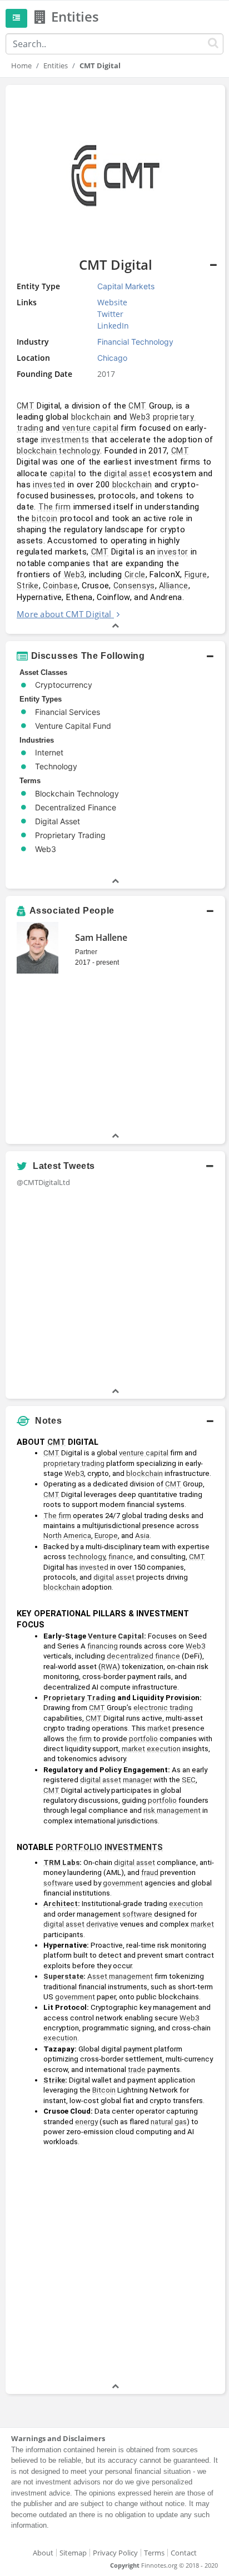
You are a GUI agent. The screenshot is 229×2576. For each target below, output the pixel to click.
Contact (184, 2553)
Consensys (134, 586)
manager (137, 1780)
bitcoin (44, 518)
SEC (189, 1780)
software (58, 1883)
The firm (54, 507)
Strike (28, 586)
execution (164, 1749)
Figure (196, 574)
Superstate (63, 1976)
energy (86, 2122)
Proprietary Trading (79, 1698)
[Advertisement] (114, 2266)
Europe (106, 1536)
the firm (79, 1739)
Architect (61, 1904)
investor (173, 552)
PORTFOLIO (79, 1847)
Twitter (110, 314)
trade (137, 2070)
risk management (172, 1810)
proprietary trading (74, 1463)
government (123, 1883)
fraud (150, 1872)
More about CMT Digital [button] (64, 614)
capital (63, 473)
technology (86, 1557)
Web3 (140, 417)
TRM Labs (61, 1862)
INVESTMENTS (134, 1847)
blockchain (91, 417)
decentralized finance (143, 1656)
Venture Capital (116, 1636)
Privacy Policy (115, 2553)
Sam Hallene (101, 937)
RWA (109, 1667)
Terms (154, 2553)
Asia (142, 1536)
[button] (115, 656)
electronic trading (163, 1708)
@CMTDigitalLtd (43, 1182)
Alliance (173, 586)
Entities (56, 65)
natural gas (169, 2122)
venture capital (91, 428)
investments (65, 440)
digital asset (127, 473)
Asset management (120, 1976)
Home (21, 65)
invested (49, 485)
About (43, 2553)
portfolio (143, 1739)
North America (67, 1536)
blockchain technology (58, 451)
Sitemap (73, 2553)
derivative (102, 1924)
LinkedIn (113, 326)
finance (121, 1557)
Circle (135, 574)
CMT (26, 406)
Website (112, 302)
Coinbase (60, 586)
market (159, 1728)
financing (103, 1646)
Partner (86, 952)
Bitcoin (104, 2090)
